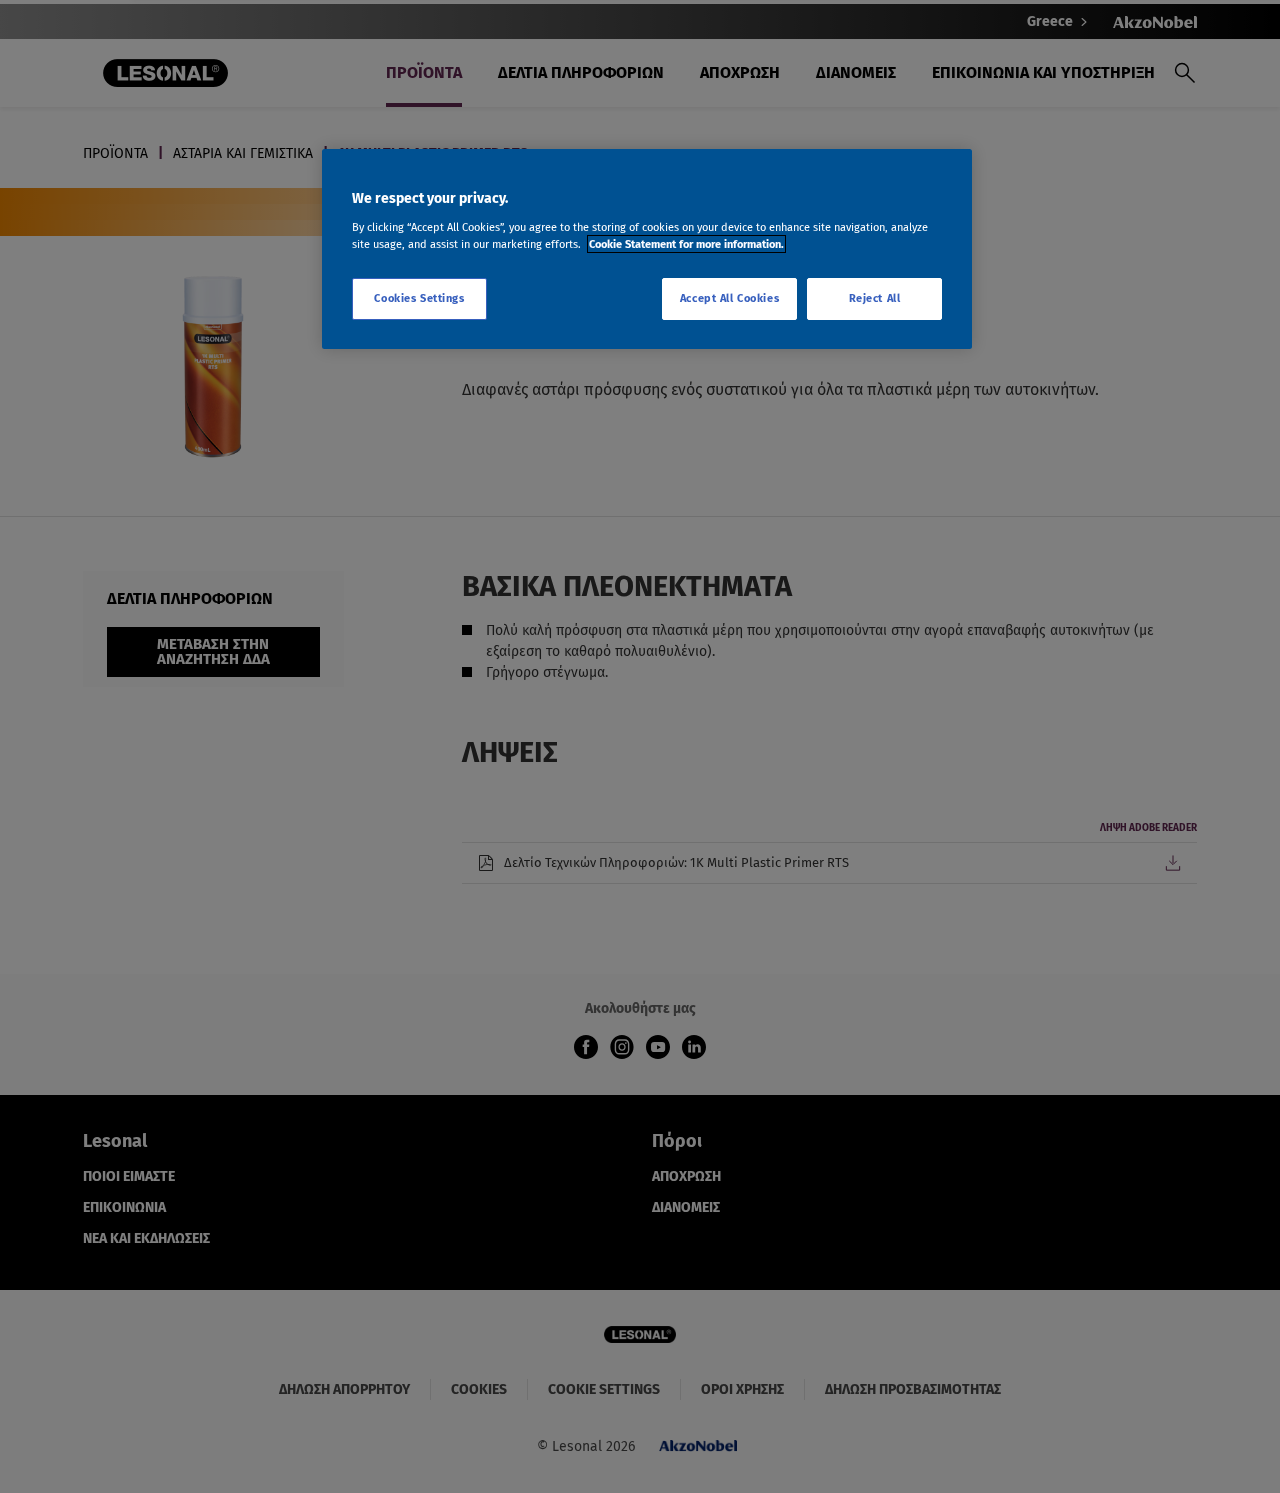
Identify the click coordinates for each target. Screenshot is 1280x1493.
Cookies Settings (419, 298)
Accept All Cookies (729, 298)
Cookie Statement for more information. (686, 244)
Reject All (875, 298)
